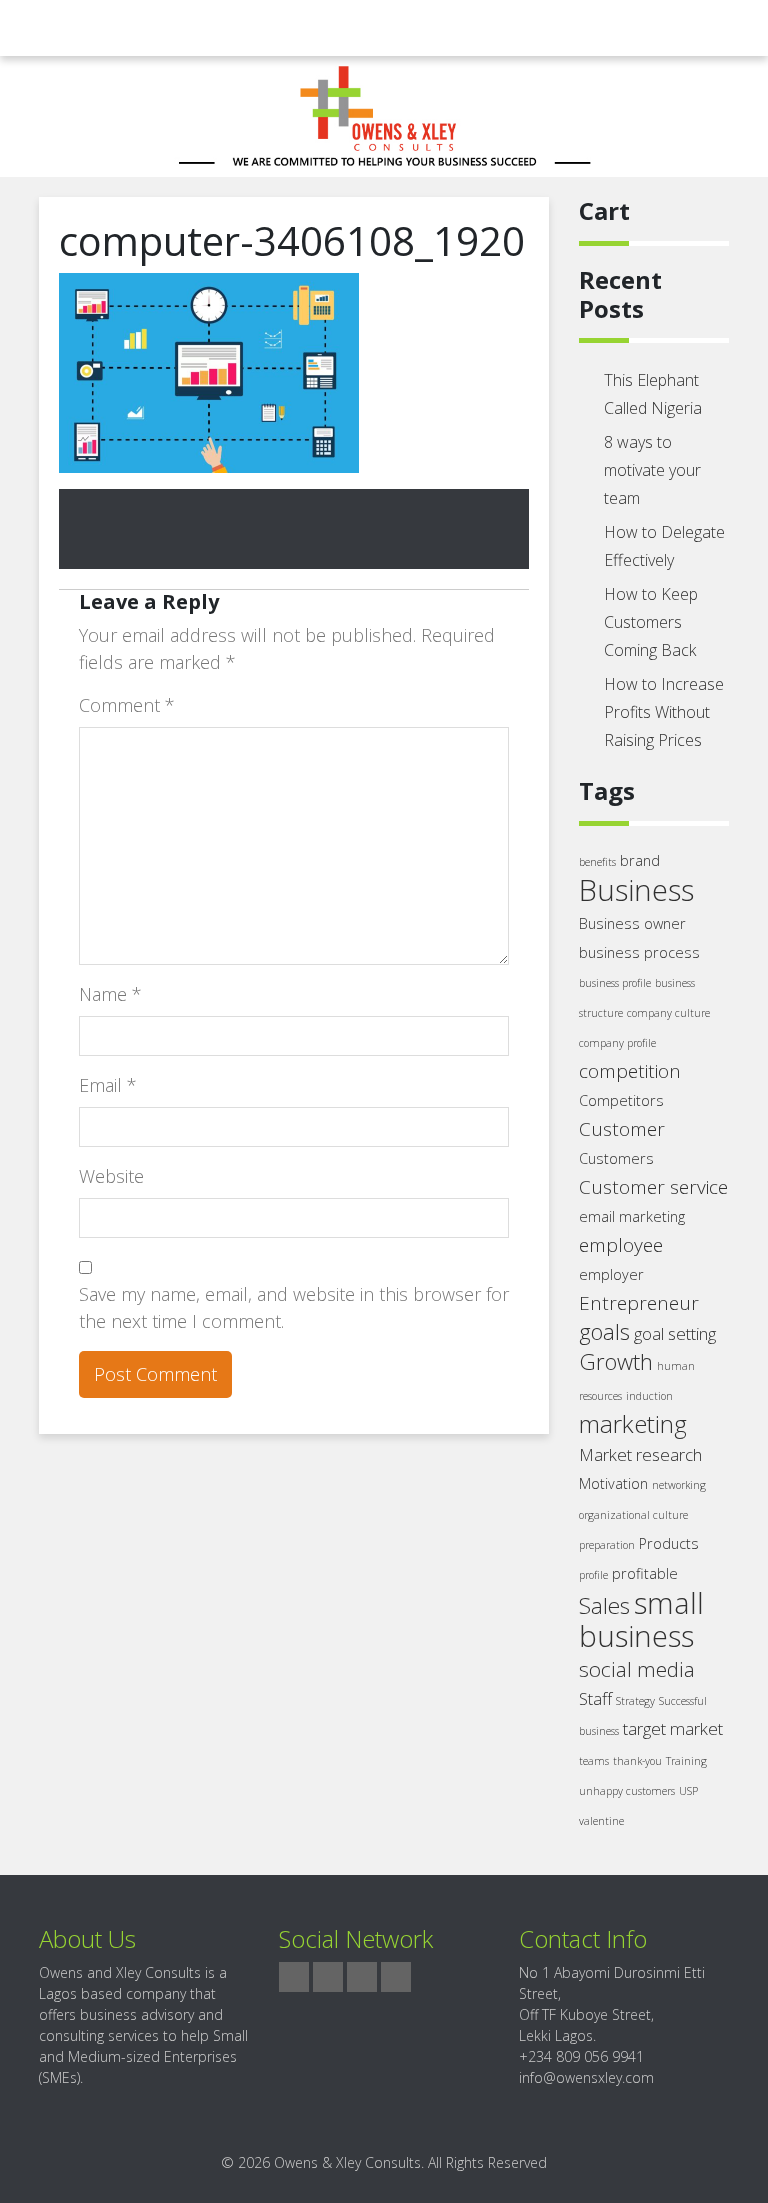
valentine (601, 1821)
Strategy (635, 1701)
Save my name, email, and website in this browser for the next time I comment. (294, 1307)
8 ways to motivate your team (652, 470)
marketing (633, 1423)
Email (108, 1085)
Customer (622, 1129)
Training (686, 1761)
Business (636, 890)
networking (679, 1485)
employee (621, 1245)
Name (110, 994)
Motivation (613, 1483)
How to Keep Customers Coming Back (651, 622)
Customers (616, 1158)
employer (611, 1274)
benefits (597, 862)
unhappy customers (627, 1791)
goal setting (675, 1333)
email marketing (632, 1216)
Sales (604, 1605)
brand (640, 860)
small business (641, 1619)
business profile (615, 983)
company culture (668, 1013)
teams (594, 1761)
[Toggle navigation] (52, 28)
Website (111, 1176)
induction (649, 1396)
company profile (617, 1043)
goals (604, 1331)
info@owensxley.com (586, 2077)
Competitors (621, 1100)
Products (669, 1543)
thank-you (637, 1761)
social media (637, 1669)
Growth (616, 1361)
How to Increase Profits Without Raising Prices (664, 712)
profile (593, 1575)
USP (688, 1791)
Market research (640, 1454)
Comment (127, 705)
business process (639, 952)
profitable (645, 1573)
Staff (595, 1698)
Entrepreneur (639, 1303)
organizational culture (633, 1515)
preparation (607, 1545)
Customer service (653, 1187)
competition (630, 1071)
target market (673, 1728)
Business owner (632, 923)
